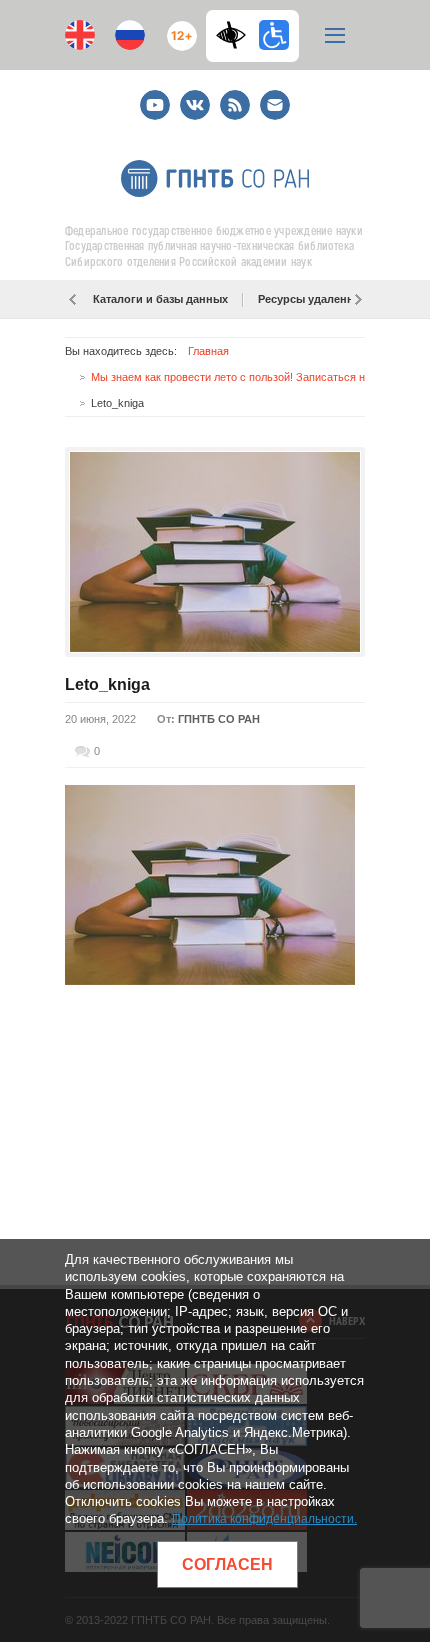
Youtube (155, 96)
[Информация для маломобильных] (274, 35)
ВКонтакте (195, 96)
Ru (130, 35)
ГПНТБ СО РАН (219, 719)
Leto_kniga (107, 684)
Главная (208, 351)
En (80, 35)
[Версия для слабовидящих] (236, 35)
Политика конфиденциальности (263, 1519)
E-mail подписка (275, 105)
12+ (177, 27)
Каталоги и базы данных (160, 299)
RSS (232, 96)
